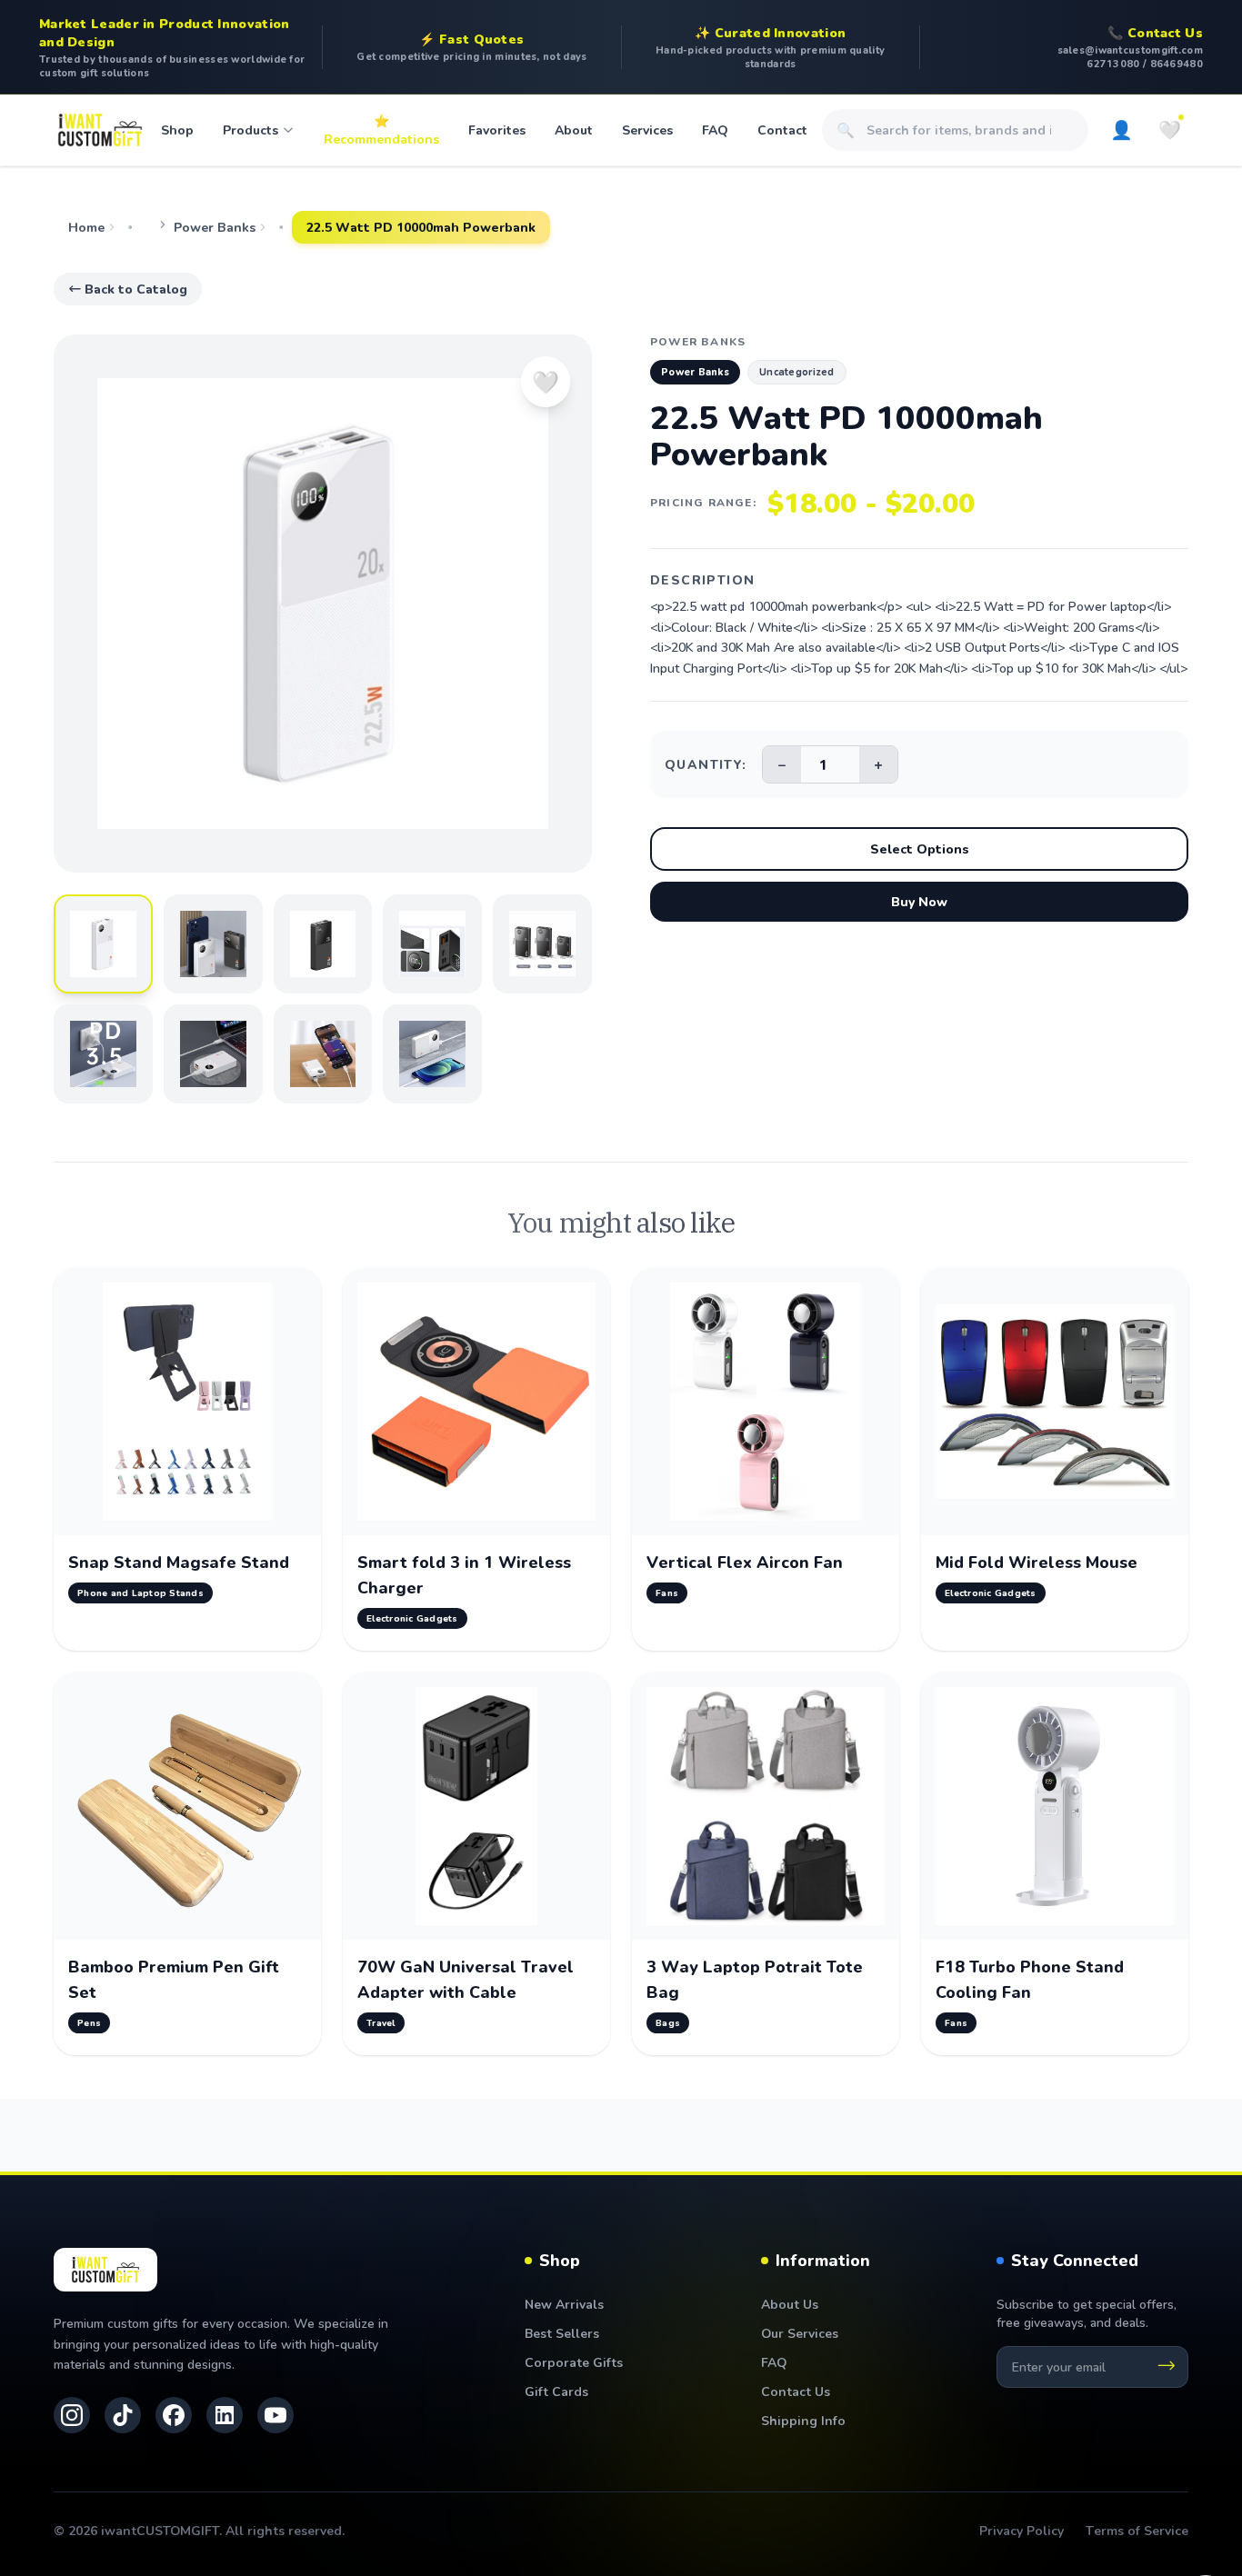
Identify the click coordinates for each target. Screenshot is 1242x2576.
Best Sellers (562, 2333)
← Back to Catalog (128, 289)
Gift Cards (556, 2391)
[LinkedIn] (225, 2415)
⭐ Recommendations (381, 130)
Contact (782, 130)
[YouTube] (275, 2415)
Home (86, 227)
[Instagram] (72, 2415)
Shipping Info (803, 2420)
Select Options (920, 849)
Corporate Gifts (574, 2362)
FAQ (715, 130)
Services (647, 130)
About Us (790, 2304)
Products (250, 130)
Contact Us (796, 2391)
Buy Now (919, 901)
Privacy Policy (1022, 2530)
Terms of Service (1137, 2530)
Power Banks (215, 227)
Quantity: (706, 764)
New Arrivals (564, 2304)
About (574, 130)
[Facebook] (174, 2415)
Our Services (800, 2333)
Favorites (497, 130)
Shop (177, 130)
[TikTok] (123, 2415)
